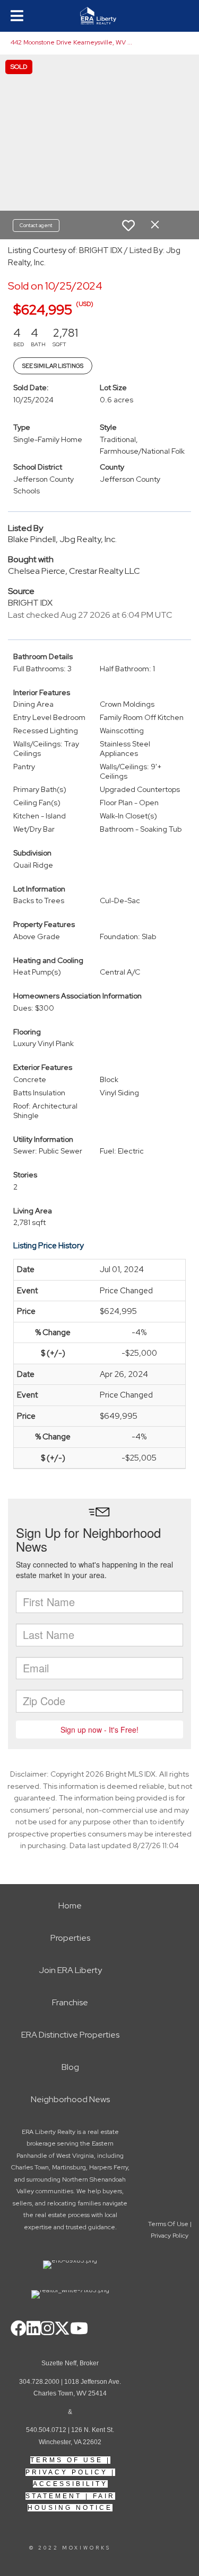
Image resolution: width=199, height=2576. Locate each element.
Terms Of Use (67, 2460)
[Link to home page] (100, 16)
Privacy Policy (67, 2472)
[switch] (128, 226)
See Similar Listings (53, 366)
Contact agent (36, 225)
